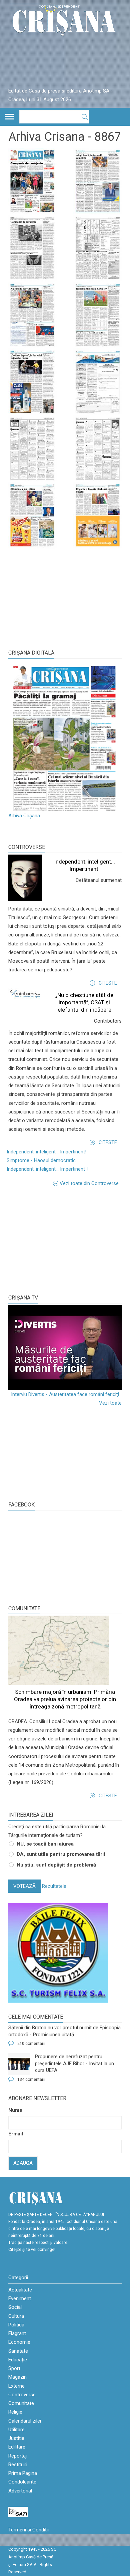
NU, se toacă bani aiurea (45, 1844)
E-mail (16, 2134)
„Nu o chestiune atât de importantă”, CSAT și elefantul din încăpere (84, 1002)
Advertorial (20, 2491)
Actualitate (20, 2290)
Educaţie (18, 2360)
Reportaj (17, 2456)
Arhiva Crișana (24, 816)
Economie (19, 2342)
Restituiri (18, 2465)
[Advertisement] (58, 1239)
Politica (16, 2325)
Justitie (16, 2438)
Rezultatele (54, 1886)
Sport (14, 2368)
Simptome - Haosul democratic (41, 1160)
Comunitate (24, 1608)
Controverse (27, 847)
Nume (15, 2110)
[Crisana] (65, 21)
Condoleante (22, 2482)
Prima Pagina (23, 2473)
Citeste (108, 983)
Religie (15, 2412)
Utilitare (16, 2430)
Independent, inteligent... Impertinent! (46, 1152)
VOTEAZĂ (24, 1886)
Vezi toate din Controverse (89, 1183)
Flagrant (17, 2333)
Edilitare (17, 2447)
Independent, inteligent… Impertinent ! (47, 1169)
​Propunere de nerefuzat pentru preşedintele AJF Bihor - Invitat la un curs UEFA (74, 2063)
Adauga (23, 2163)
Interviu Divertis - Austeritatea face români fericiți (65, 1394)
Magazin (17, 2377)
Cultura (16, 2316)
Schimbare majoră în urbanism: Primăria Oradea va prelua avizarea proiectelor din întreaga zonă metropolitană (65, 1699)
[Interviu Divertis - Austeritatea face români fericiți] (65, 1348)
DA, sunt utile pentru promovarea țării (61, 1854)
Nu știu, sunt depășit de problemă (56, 1865)
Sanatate (18, 2351)
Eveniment (20, 2298)
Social (15, 2307)
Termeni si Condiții (28, 2530)
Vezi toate (110, 1403)
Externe (16, 2386)
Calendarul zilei (25, 2421)
